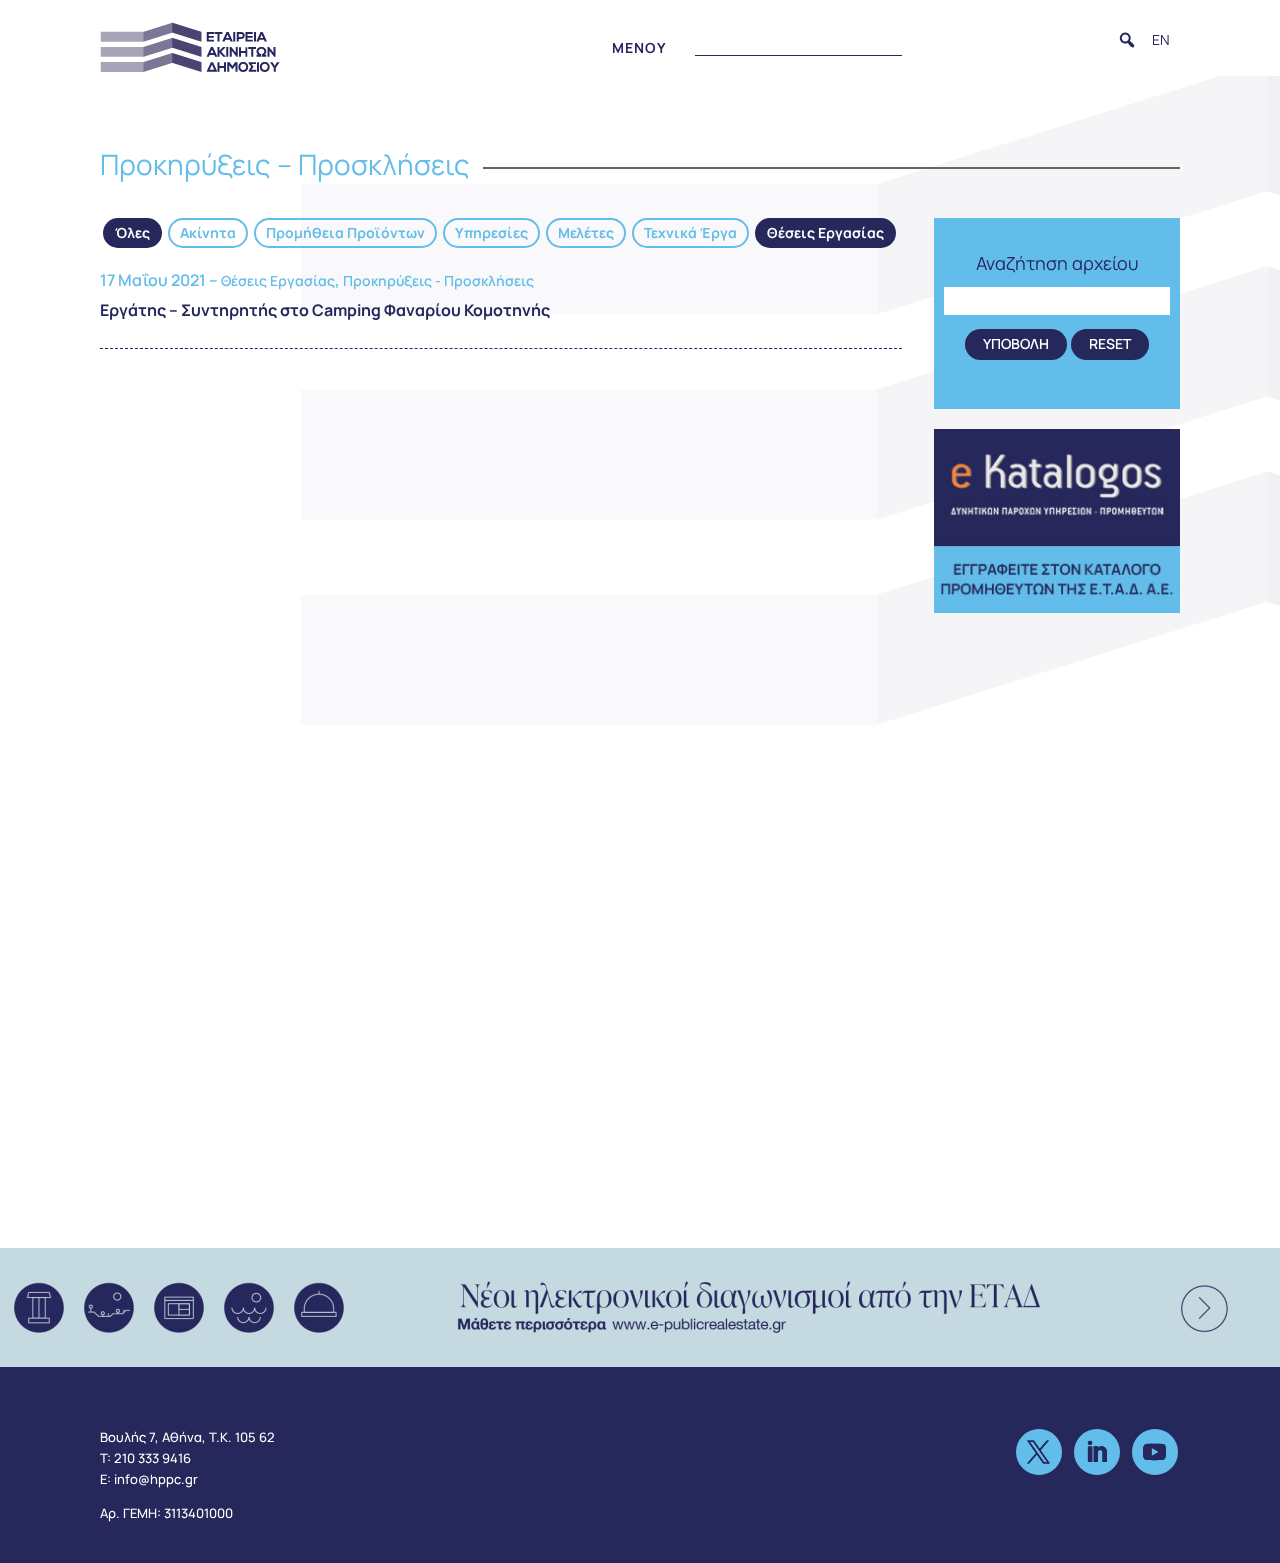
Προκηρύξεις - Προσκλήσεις (438, 280)
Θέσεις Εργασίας (825, 232)
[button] (1127, 40)
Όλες (132, 232)
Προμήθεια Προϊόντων (345, 232)
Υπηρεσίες (491, 232)
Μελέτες (586, 232)
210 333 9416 (152, 1458)
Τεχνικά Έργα (690, 232)
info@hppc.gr (156, 1479)
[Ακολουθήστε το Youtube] (1155, 1452)
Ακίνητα (208, 232)
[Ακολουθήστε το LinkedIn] (1097, 1452)
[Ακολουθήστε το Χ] (1039, 1452)
